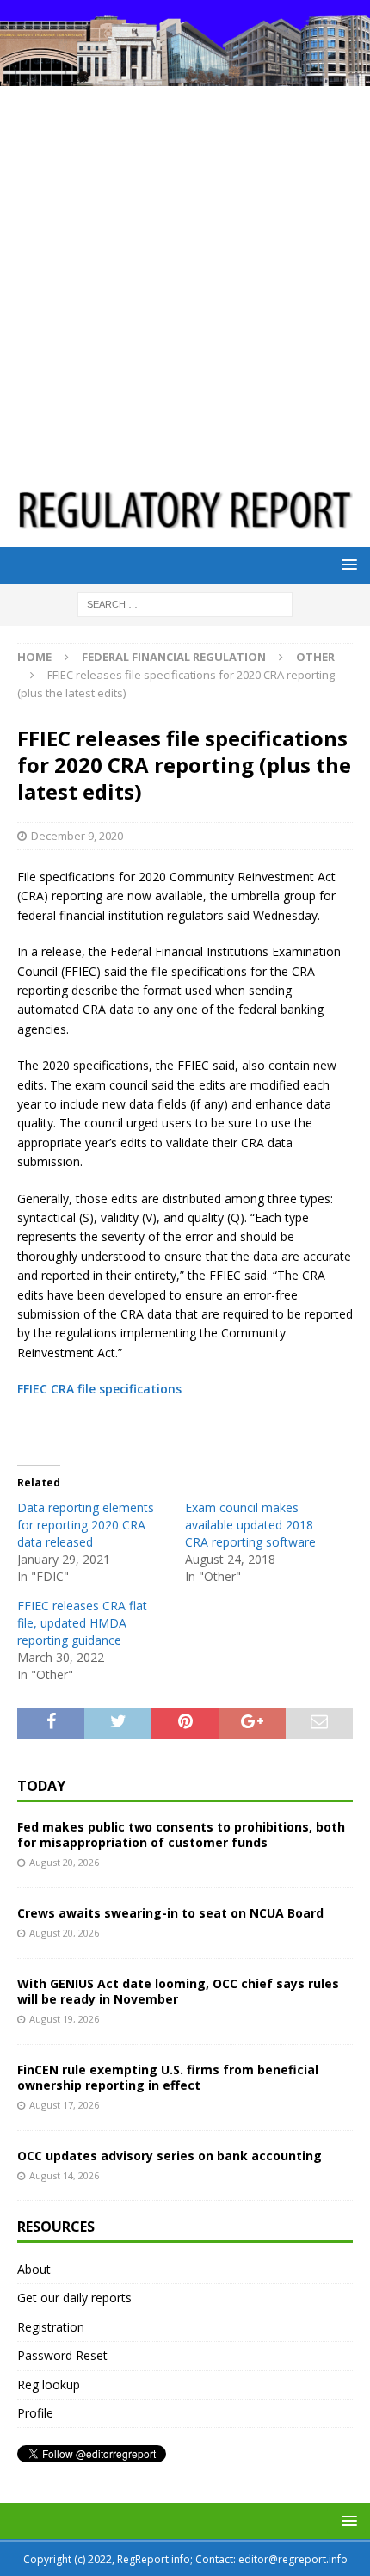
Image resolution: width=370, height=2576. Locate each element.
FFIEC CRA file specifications (99, 1389)
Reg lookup (49, 2384)
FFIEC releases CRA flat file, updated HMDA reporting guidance (82, 1623)
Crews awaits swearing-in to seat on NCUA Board (170, 1913)
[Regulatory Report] (185, 75)
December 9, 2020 (77, 836)
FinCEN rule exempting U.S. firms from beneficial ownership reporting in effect (168, 2077)
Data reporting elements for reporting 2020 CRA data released (86, 1525)
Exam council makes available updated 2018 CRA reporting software (250, 1525)
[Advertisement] (185, 280)
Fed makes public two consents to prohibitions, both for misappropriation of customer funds (181, 1835)
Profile (35, 2413)
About (34, 2269)
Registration (51, 2327)
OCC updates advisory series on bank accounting (170, 2156)
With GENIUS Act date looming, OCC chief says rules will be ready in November (178, 1991)
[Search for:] (185, 604)
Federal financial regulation (174, 657)
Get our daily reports (74, 2298)
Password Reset (62, 2355)
